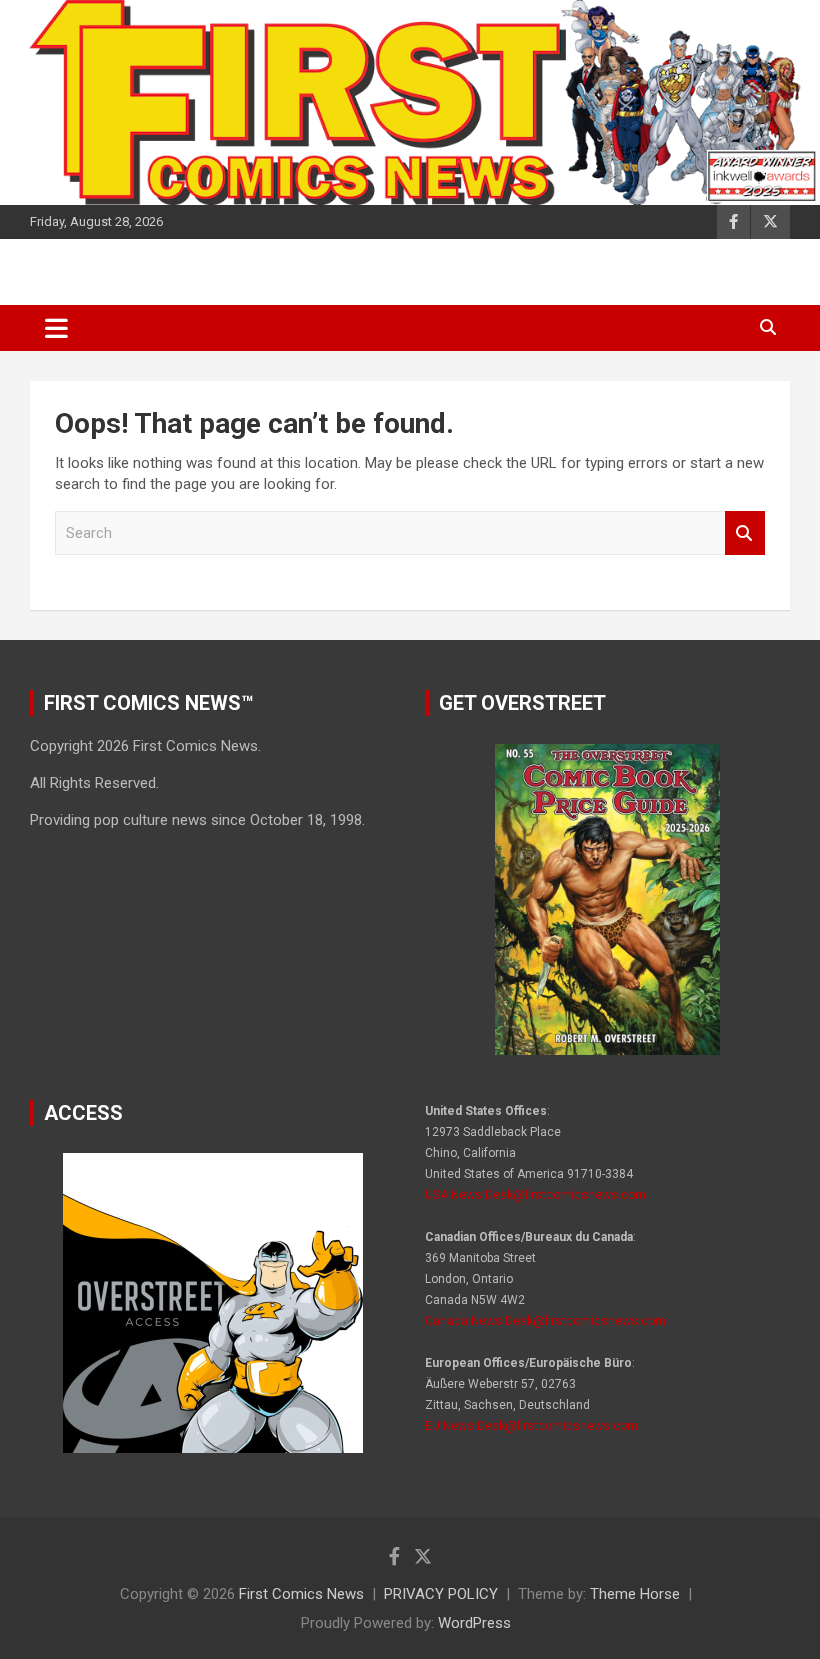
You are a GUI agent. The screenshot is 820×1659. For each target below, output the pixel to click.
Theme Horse (635, 1594)
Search (745, 533)
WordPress (474, 1623)
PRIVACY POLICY (441, 1594)
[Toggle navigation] (56, 328)
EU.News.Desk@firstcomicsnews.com (531, 1426)
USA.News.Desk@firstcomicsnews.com (535, 1195)
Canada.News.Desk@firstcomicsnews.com (545, 1321)
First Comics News (301, 1594)
